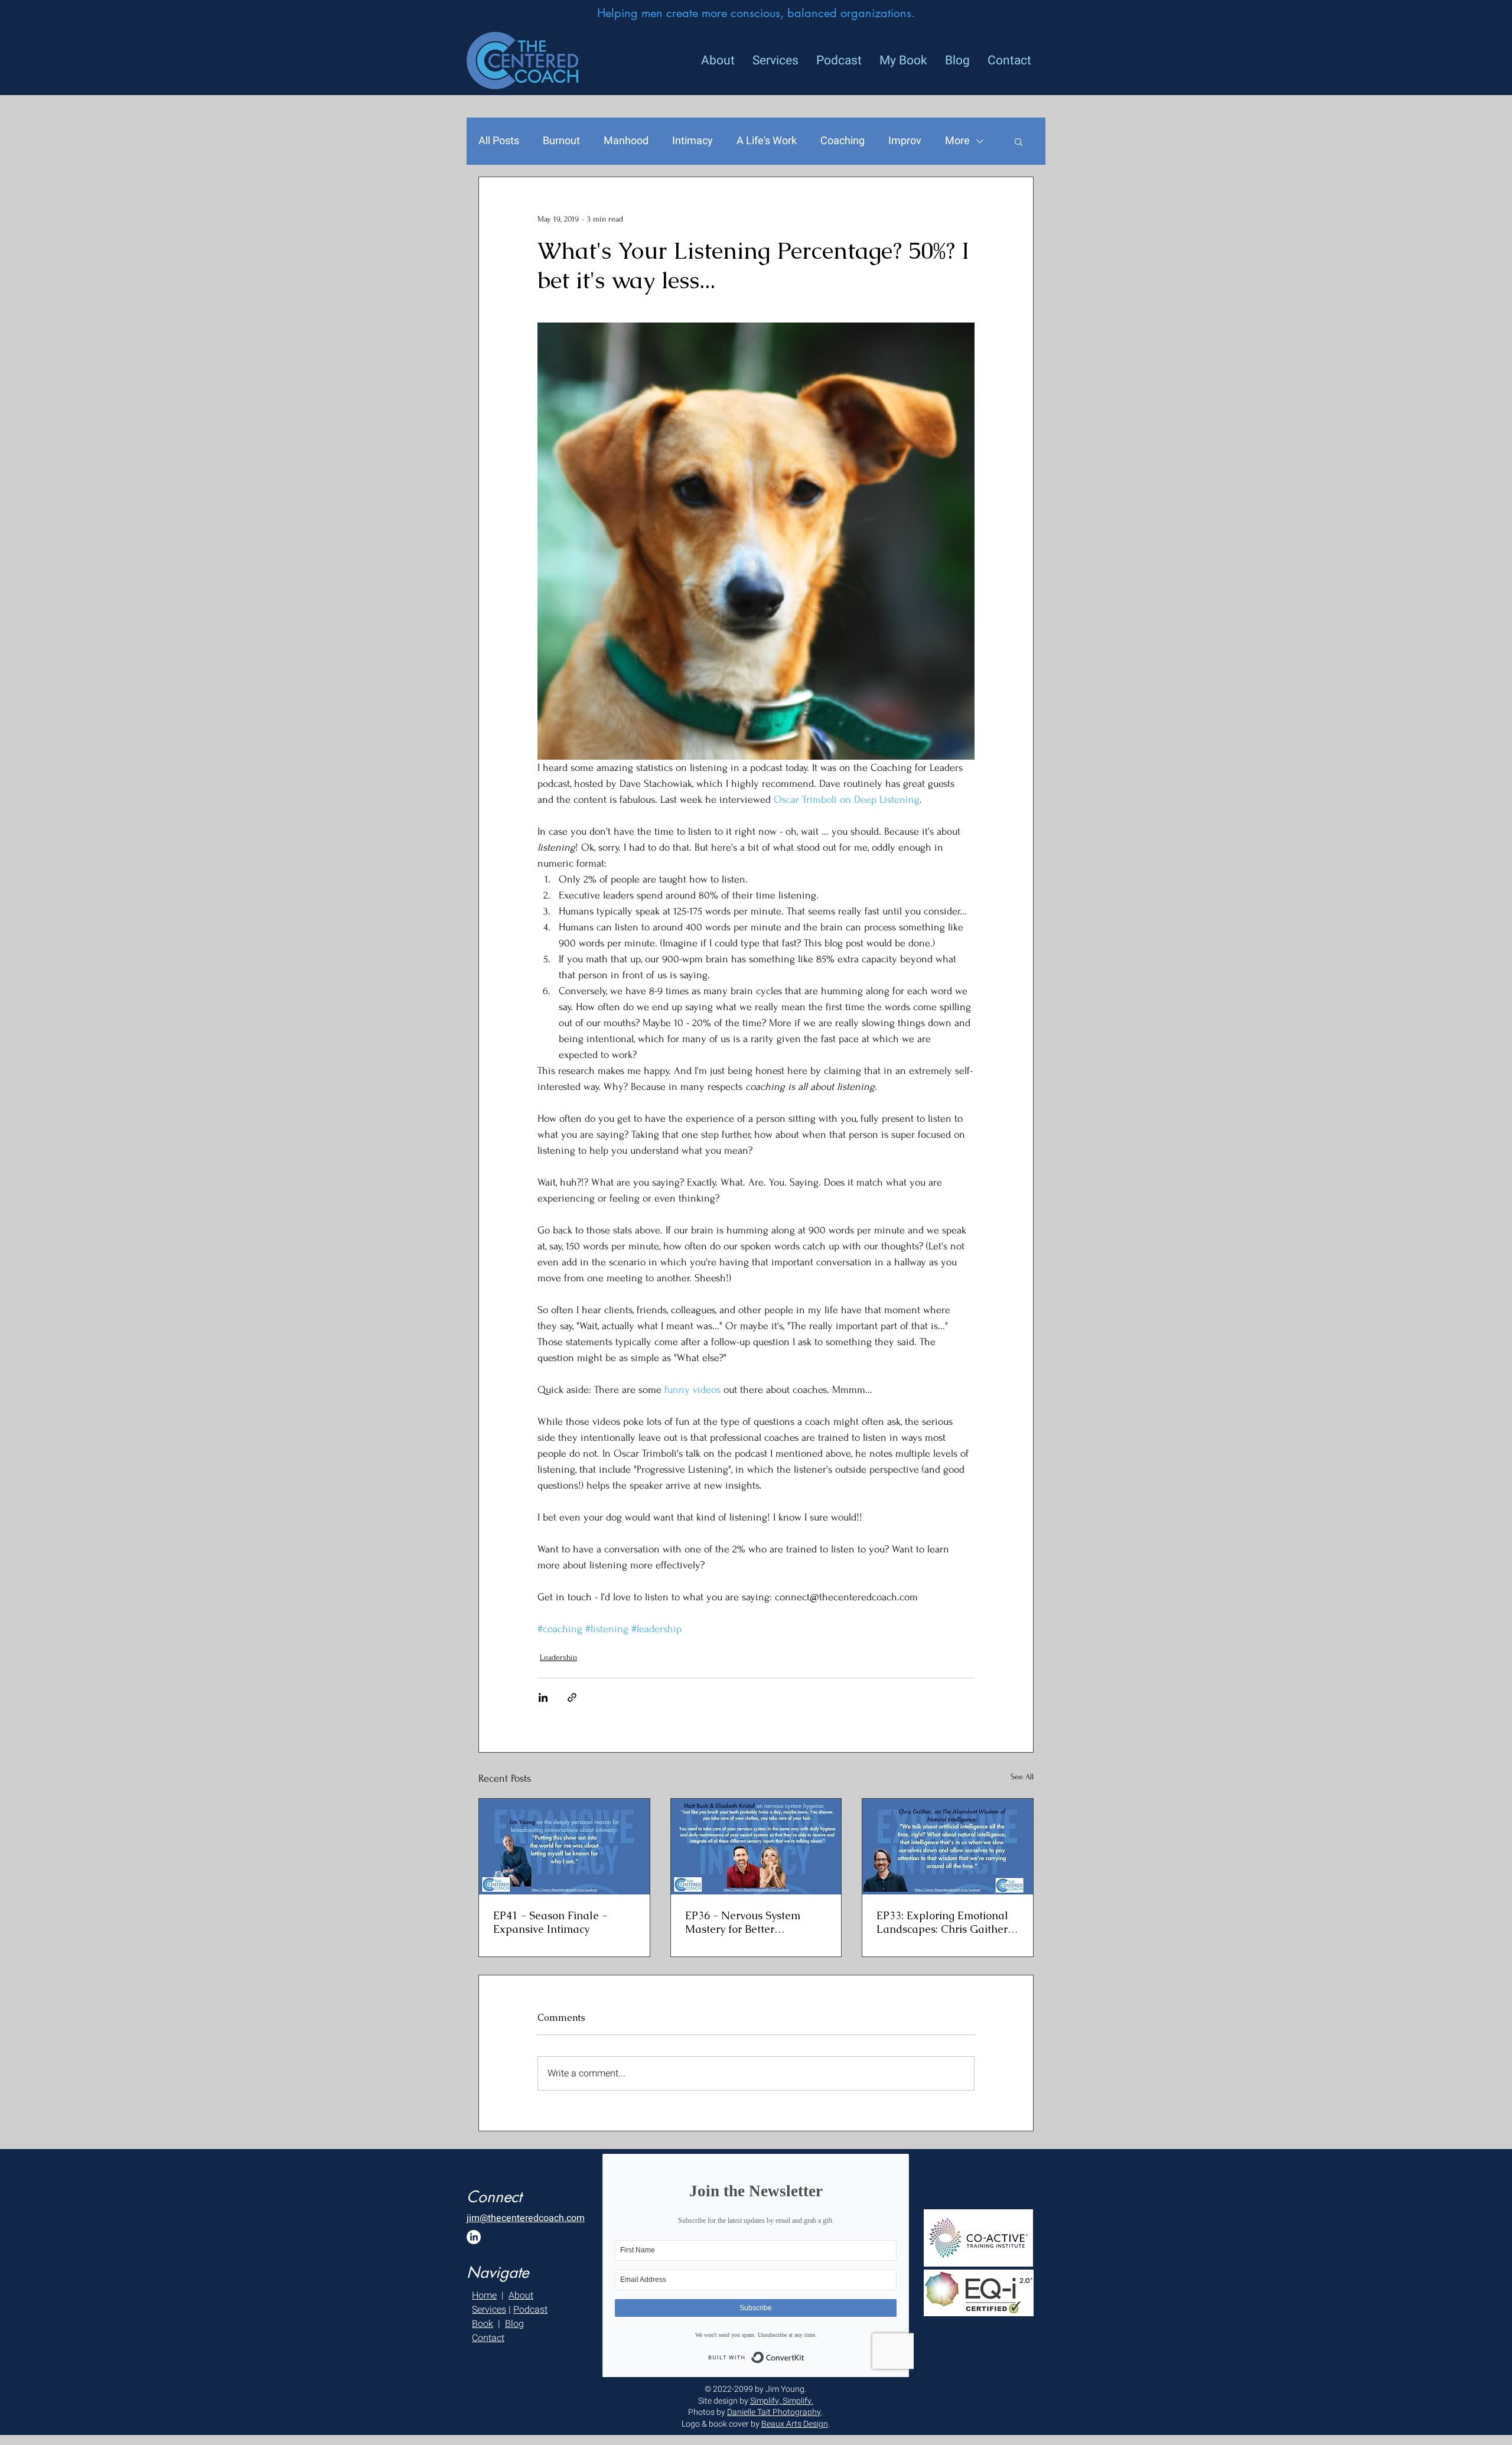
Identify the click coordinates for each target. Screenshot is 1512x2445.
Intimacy (693, 141)
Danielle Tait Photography (774, 2412)
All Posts (499, 141)
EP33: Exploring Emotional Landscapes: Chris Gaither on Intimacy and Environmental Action (942, 1922)
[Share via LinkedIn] (543, 1697)
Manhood (626, 141)
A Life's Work (767, 141)
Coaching (843, 141)
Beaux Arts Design (795, 2424)
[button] (1019, 141)
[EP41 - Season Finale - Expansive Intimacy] (564, 1847)
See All (1022, 1777)
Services (489, 2310)
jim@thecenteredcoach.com (526, 2218)
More (957, 141)
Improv (905, 141)
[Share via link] (572, 1697)
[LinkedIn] (474, 2237)
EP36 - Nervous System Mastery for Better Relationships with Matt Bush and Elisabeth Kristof (751, 1922)
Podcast (530, 2310)
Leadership (558, 1657)
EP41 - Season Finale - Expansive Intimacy (550, 1922)
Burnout (561, 141)
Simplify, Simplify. (782, 2401)
